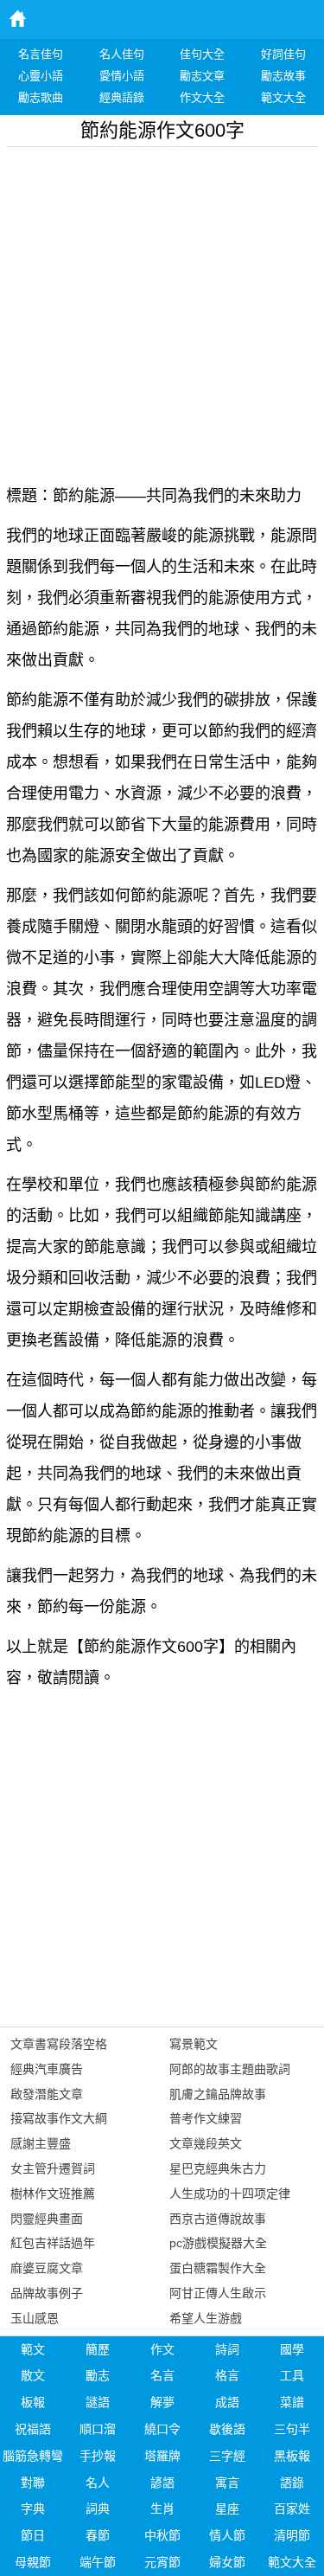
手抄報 (98, 2456)
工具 (292, 2375)
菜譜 (292, 2402)
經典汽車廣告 (47, 2069)
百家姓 (292, 2509)
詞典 (98, 2509)
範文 (33, 2349)
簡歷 (98, 2349)
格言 (227, 2375)
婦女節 (227, 2562)
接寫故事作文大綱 (59, 2118)
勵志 (98, 2375)
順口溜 (98, 2429)
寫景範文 (194, 2044)
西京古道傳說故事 (218, 2219)
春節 (98, 2535)
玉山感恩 (35, 2318)
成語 (227, 2402)
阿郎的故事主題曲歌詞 (230, 2069)
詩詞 (227, 2349)
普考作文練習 (206, 2118)
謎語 (98, 2402)
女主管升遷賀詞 (53, 2168)
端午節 (98, 2562)
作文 (162, 2349)
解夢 (162, 2402)
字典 (33, 2509)
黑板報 (292, 2456)
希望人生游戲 (206, 2318)
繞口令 (162, 2429)
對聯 (33, 2483)
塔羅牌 (162, 2456)
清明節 (292, 2535)
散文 (33, 2375)
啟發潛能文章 (47, 2094)
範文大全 (292, 2562)
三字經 (227, 2456)
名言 (162, 2375)
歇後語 (227, 2429)
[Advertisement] (162, 309)
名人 (98, 2483)
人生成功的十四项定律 (230, 2194)
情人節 (227, 2535)
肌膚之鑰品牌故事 (218, 2094)
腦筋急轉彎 (33, 2456)
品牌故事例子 (47, 2293)
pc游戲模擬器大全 (218, 2243)
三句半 (292, 2429)
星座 (227, 2509)
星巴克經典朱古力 (218, 2168)
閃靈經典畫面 (47, 2219)
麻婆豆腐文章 (47, 2268)
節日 (33, 2535)
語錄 (292, 2483)
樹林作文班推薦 (53, 2194)
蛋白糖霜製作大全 (218, 2268)
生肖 (162, 2509)
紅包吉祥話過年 (53, 2243)
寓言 (227, 2483)
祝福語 (33, 2429)
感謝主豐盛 (41, 2143)
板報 (33, 2402)
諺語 (162, 2483)
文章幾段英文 (206, 2143)
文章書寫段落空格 (59, 2044)
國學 (292, 2349)
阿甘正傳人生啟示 (218, 2293)
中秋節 (162, 2535)
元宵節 (162, 2562)
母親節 (33, 2562)
